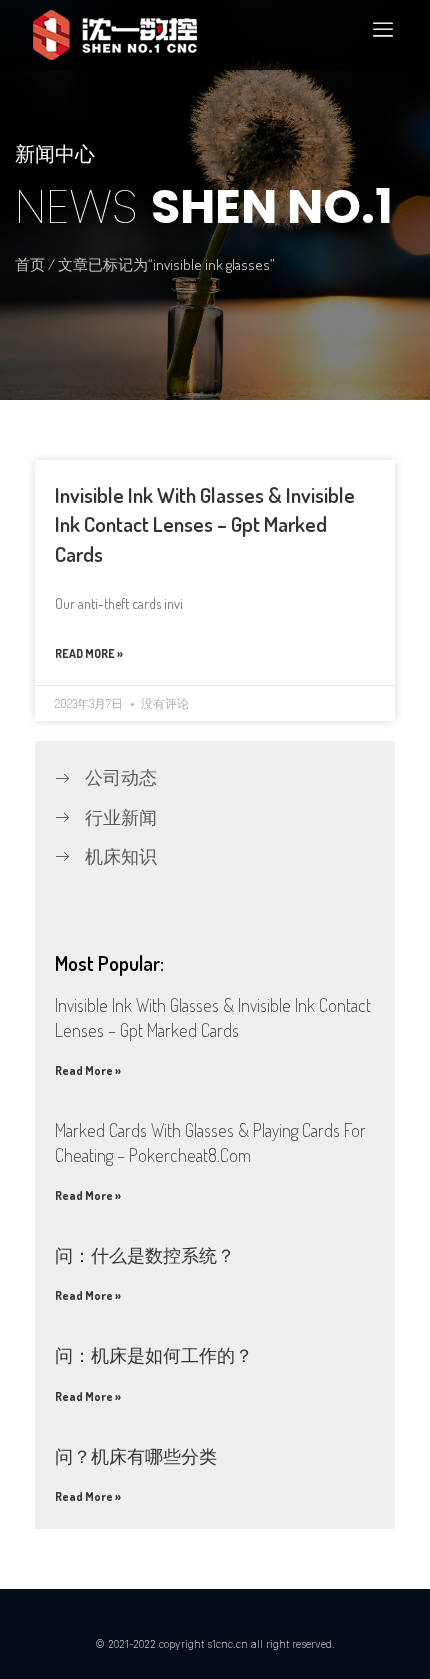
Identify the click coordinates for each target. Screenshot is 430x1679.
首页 (30, 264)
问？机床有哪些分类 (136, 1456)
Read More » (89, 653)
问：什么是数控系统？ (145, 1255)
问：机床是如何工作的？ (154, 1355)
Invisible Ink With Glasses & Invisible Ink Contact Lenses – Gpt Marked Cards (205, 524)
